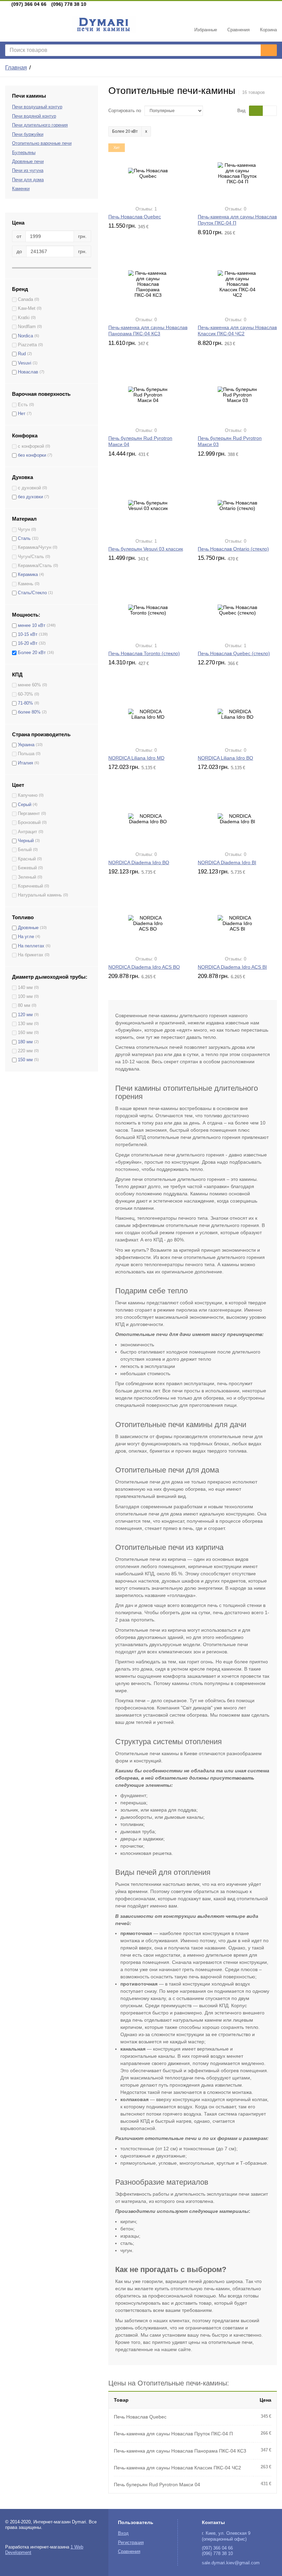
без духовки (30, 497)
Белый (25, 850)
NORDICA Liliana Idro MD (136, 758)
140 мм (25, 988)
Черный (26, 841)
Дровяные (28, 928)
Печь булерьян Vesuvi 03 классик (146, 549)
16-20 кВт (28, 643)
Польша (26, 754)
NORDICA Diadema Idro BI (227, 862)
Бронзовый (29, 823)
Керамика (28, 575)
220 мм (25, 1051)
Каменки (21, 189)
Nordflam (27, 327)
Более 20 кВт (32, 653)
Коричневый (30, 886)
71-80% (25, 703)
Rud (22, 354)
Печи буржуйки (28, 134)
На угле (26, 937)
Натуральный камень (40, 895)
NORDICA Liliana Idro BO (225, 758)
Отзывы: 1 (146, 209)
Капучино (28, 795)
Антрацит (28, 832)
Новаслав (28, 372)
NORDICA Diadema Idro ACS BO (144, 967)
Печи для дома (28, 180)
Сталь (24, 539)
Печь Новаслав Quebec (135, 217)
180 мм (25, 1042)
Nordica (25, 336)
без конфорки (32, 455)
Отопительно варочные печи (42, 143)
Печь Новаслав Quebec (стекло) (234, 653)
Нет (22, 414)
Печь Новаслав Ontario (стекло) (233, 549)
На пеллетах (31, 946)
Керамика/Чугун (35, 547)
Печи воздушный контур (37, 107)
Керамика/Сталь (35, 566)
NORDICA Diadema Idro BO (139, 862)
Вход (123, 2533)
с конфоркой (31, 446)
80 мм (24, 1006)
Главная (16, 68)
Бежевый (27, 868)
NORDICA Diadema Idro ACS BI (232, 967)
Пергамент (29, 814)
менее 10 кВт (32, 626)
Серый (25, 805)
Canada (25, 300)
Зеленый (27, 877)
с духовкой (29, 488)
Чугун (24, 530)
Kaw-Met (27, 308)
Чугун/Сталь (31, 557)
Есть (23, 405)
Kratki (24, 318)
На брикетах (31, 955)
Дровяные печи (28, 162)
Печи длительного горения (40, 125)
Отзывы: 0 (236, 209)
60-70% (25, 694)
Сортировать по (125, 111)
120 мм (25, 1015)
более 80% (29, 712)
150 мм (25, 1060)
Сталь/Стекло (32, 593)
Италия (25, 763)
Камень (26, 584)
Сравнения (129, 2552)
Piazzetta (27, 345)
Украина (26, 745)
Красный (27, 859)
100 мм (25, 997)
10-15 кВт (28, 634)
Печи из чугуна (28, 171)
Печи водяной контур (34, 116)
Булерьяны (24, 153)
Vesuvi (25, 363)
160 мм (25, 1033)
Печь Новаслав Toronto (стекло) (144, 653)
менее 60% (29, 685)
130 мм (25, 1024)
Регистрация (131, 2543)
